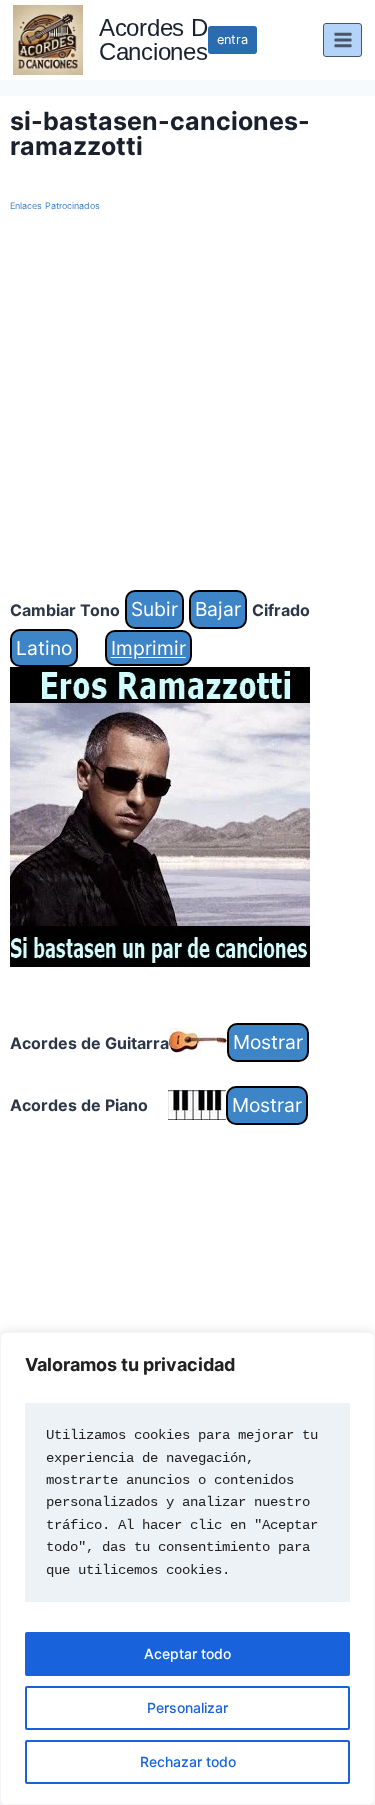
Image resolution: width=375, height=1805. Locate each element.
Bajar (218, 609)
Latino (44, 648)
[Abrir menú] (342, 39)
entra (232, 39)
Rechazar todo (188, 1761)
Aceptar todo (187, 1653)
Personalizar (187, 1707)
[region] (187, 1568)
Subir (154, 609)
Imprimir (148, 648)
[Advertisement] (187, 402)
